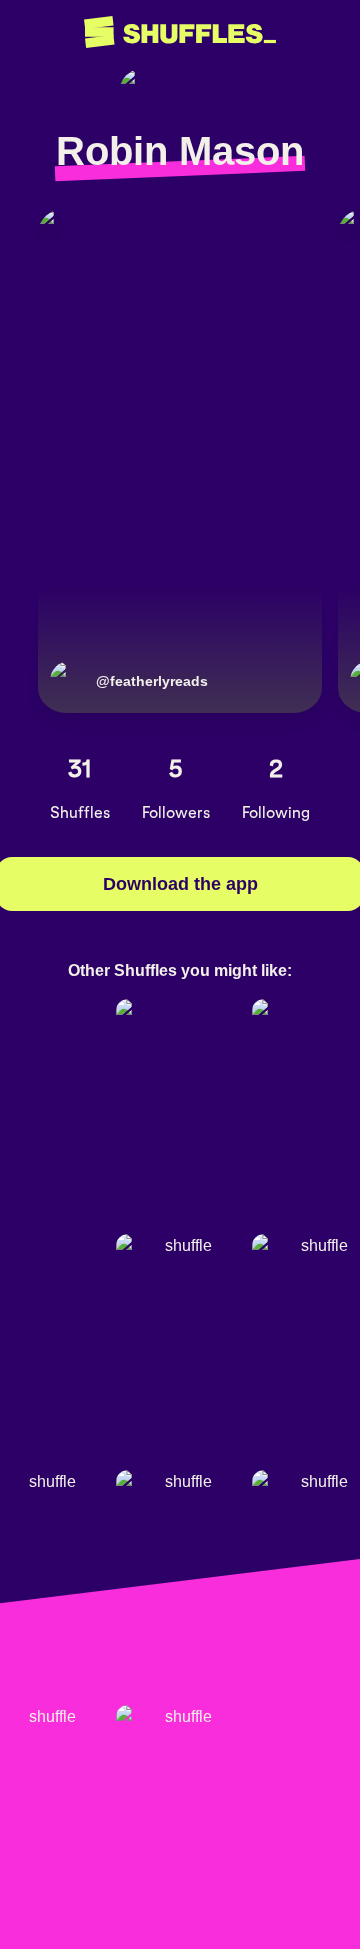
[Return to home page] (180, 32)
